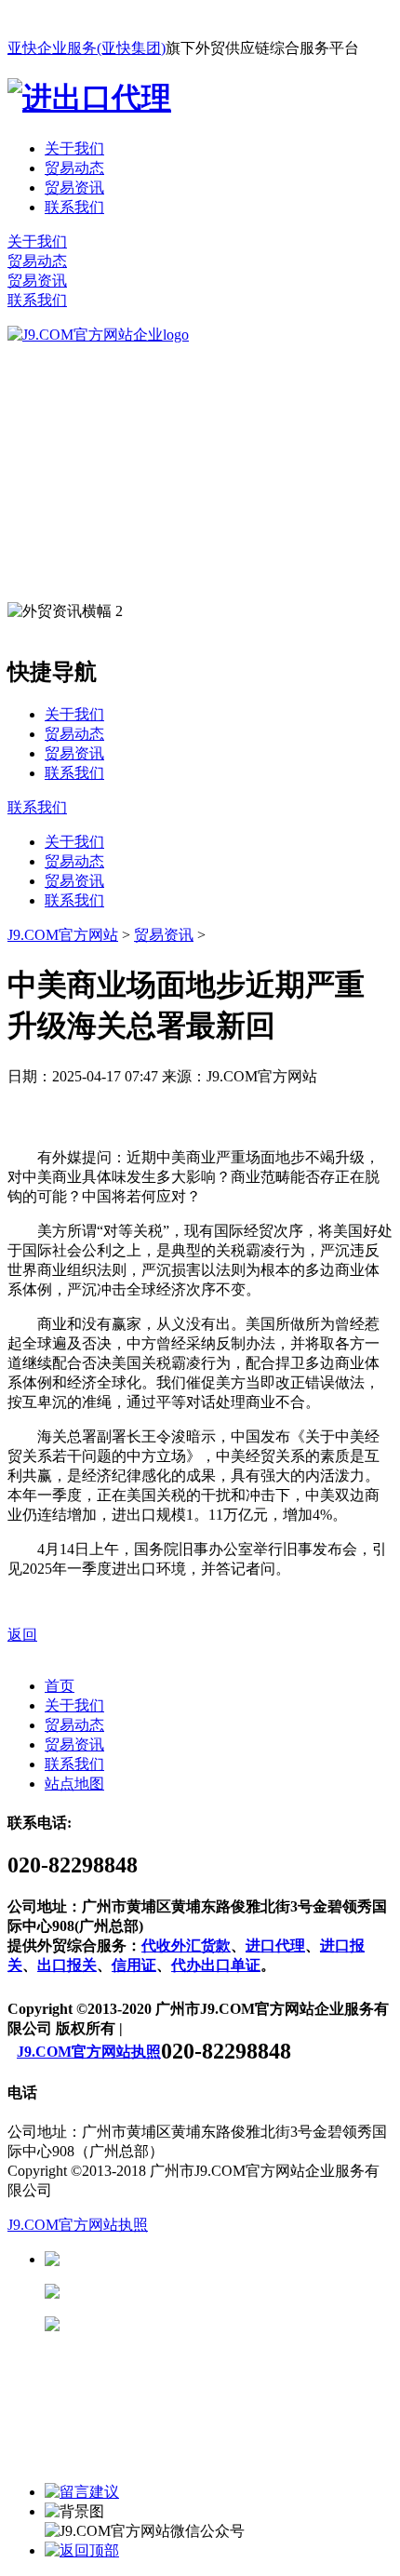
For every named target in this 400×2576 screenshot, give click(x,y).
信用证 (134, 1965)
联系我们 (74, 207)
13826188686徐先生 (205, 2259)
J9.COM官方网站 (63, 935)
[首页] (98, 335)
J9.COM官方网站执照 (89, 2052)
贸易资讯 (74, 188)
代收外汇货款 (186, 1945)
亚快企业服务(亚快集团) (87, 48)
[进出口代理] (89, 98)
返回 (22, 1635)
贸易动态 (74, 168)
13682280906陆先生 (205, 2324)
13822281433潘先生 (205, 2292)
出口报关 (67, 1965)
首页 (60, 1686)
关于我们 (74, 148)
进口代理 (275, 1945)
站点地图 (74, 1784)
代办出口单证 (216, 1965)
